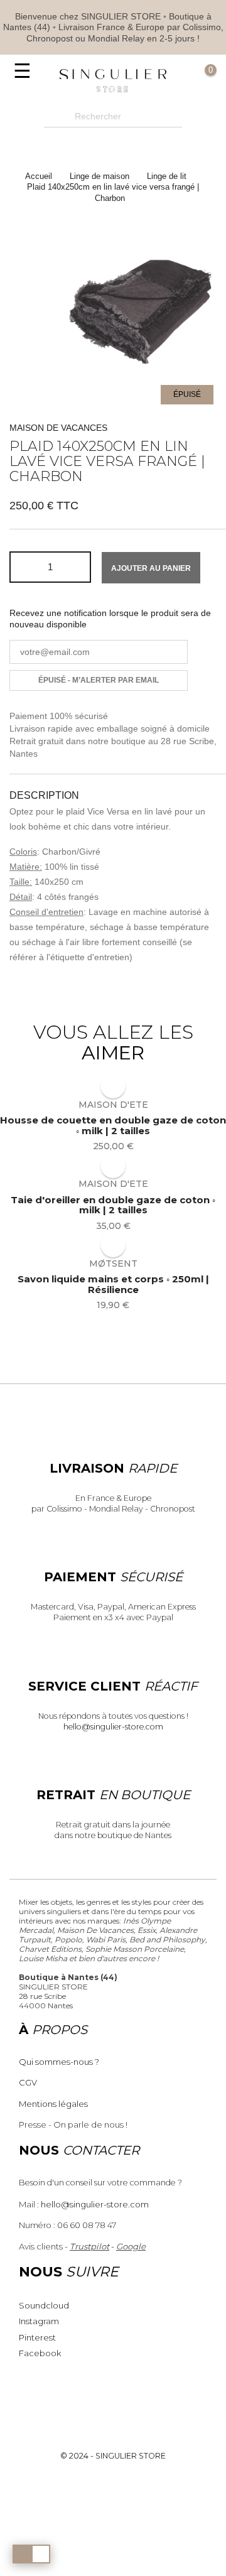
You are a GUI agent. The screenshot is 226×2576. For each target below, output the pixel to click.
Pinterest (37, 2337)
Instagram (39, 2321)
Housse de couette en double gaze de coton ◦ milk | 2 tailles (113, 1126)
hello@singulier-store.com (113, 1727)
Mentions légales (53, 2104)
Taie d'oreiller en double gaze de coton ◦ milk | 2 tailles (113, 1205)
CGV (28, 2082)
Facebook (40, 2353)
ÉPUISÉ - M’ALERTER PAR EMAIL (99, 680)
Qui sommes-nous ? (59, 2062)
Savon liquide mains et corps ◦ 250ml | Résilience (113, 1285)
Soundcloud (44, 2305)
